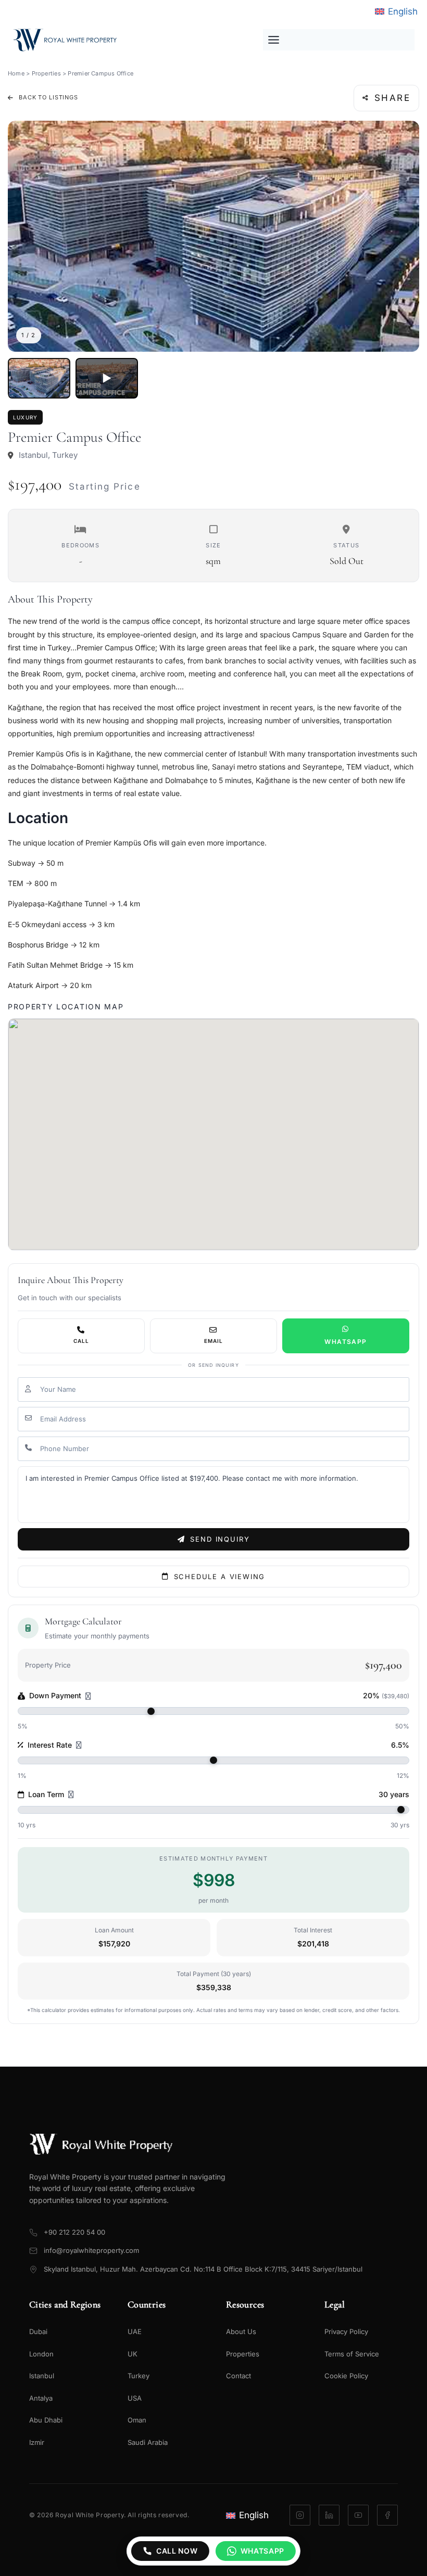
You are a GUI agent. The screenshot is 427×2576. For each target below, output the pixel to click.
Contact (238, 2376)
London (41, 2354)
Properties (46, 73)
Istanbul (42, 2376)
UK (133, 2354)
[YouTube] (358, 2515)
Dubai (38, 2331)
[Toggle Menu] (339, 40)
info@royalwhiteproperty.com (91, 2250)
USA (135, 2398)
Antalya (41, 2398)
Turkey (139, 2376)
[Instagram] (300, 2515)
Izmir (37, 2442)
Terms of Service (352, 2354)
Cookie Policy (346, 2376)
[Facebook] (387, 2515)
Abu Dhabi (46, 2420)
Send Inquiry (220, 1539)
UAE (135, 2331)
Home (16, 73)
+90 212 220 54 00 (74, 2232)
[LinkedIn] (329, 2515)
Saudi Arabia (148, 2442)
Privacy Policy (346, 2331)
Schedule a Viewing (220, 1577)
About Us (241, 2331)
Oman (137, 2420)
